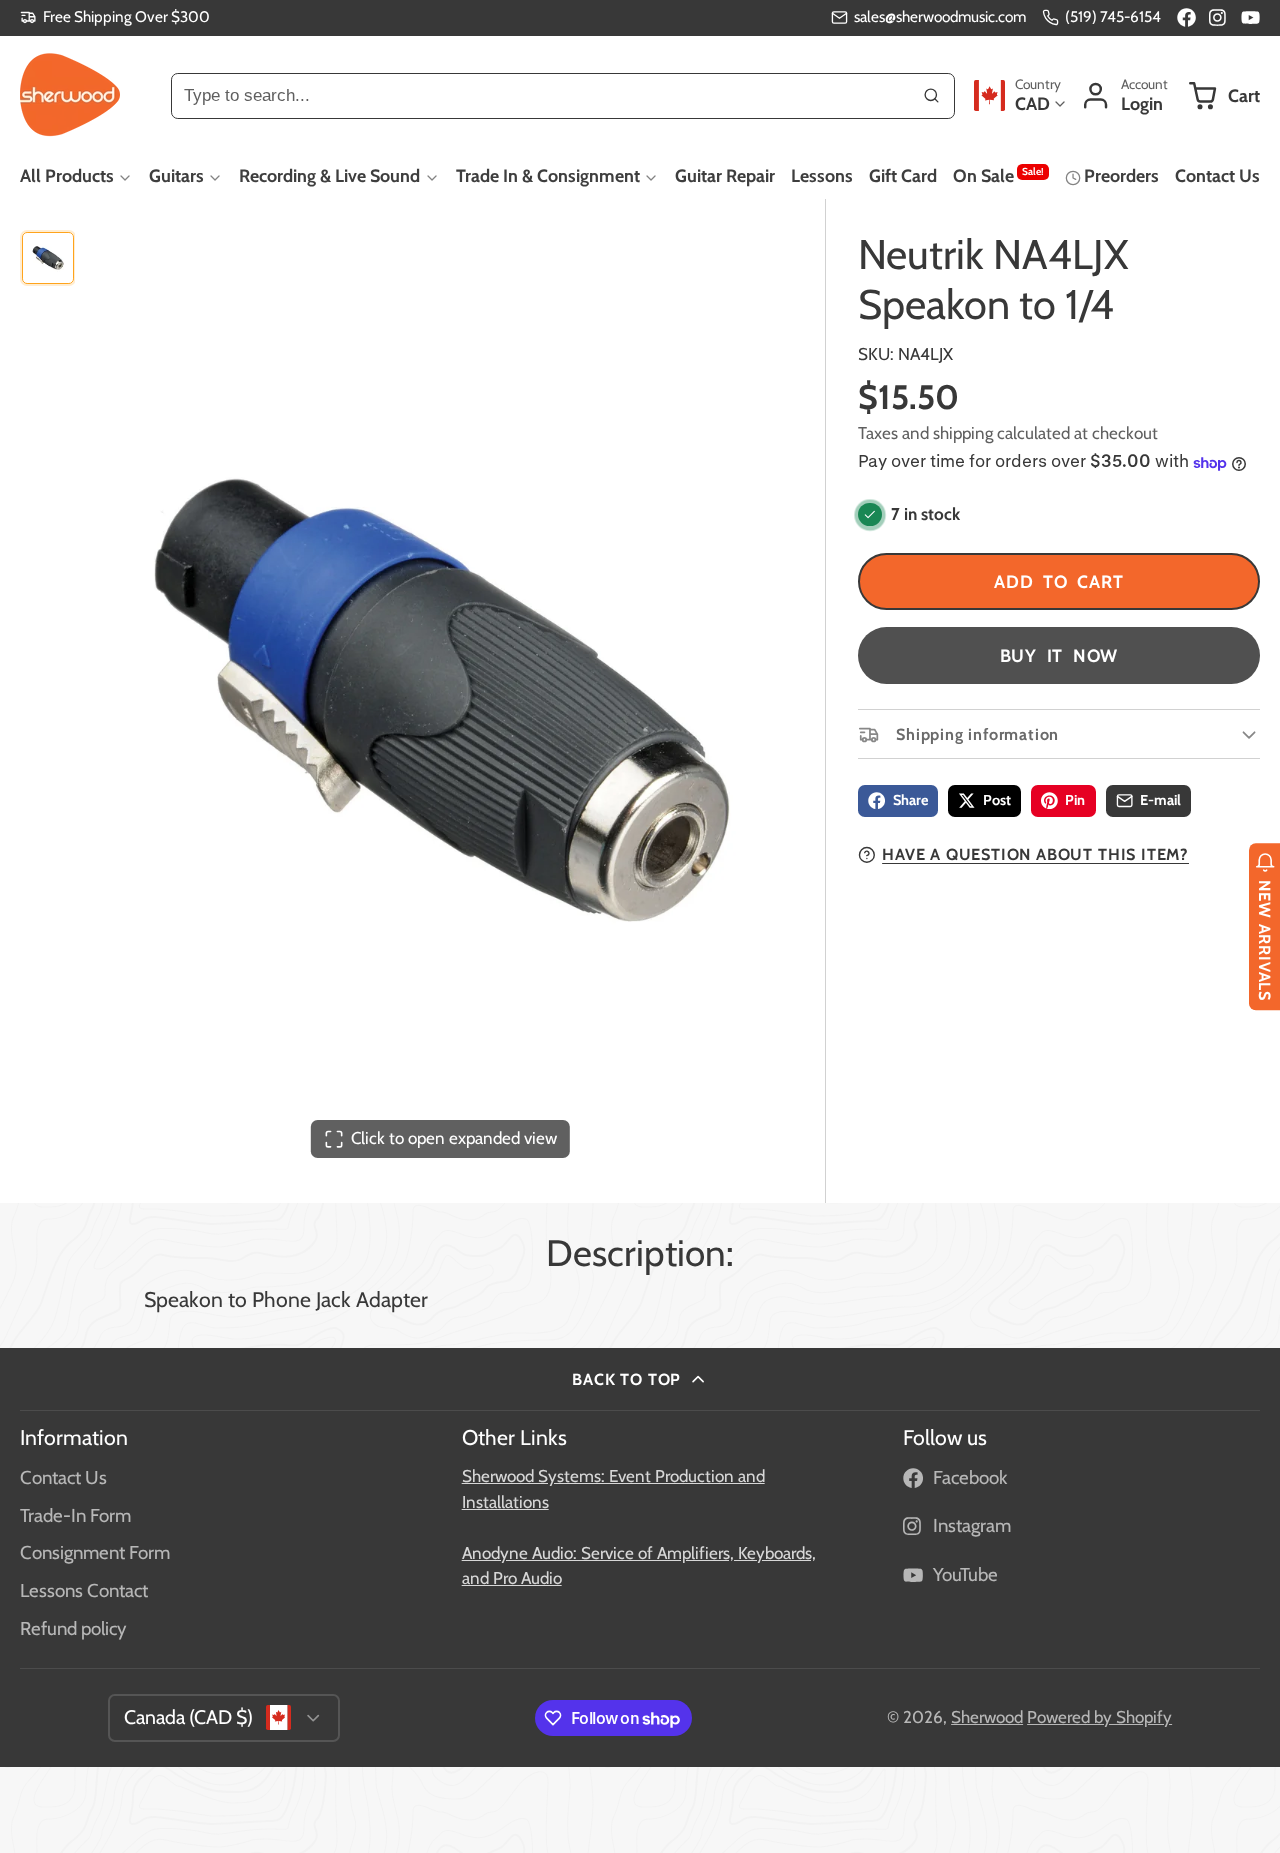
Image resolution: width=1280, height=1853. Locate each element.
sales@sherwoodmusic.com (940, 16)
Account (1124, 95)
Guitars (176, 175)
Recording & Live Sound (329, 175)
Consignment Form (95, 1552)
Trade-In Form (75, 1515)
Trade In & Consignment (548, 175)
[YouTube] (1250, 17)
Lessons (822, 175)
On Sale (998, 175)
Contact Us (1217, 175)
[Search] (932, 95)
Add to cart (1059, 581)
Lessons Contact (84, 1590)
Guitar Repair (725, 175)
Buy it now (1059, 655)
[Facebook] (1186, 17)
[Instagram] (1218, 17)
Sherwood (987, 1717)
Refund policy (73, 1628)
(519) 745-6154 (1113, 16)
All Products (67, 175)
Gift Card (903, 175)
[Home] (70, 95)
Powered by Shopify (1099, 1717)
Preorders (1121, 175)
